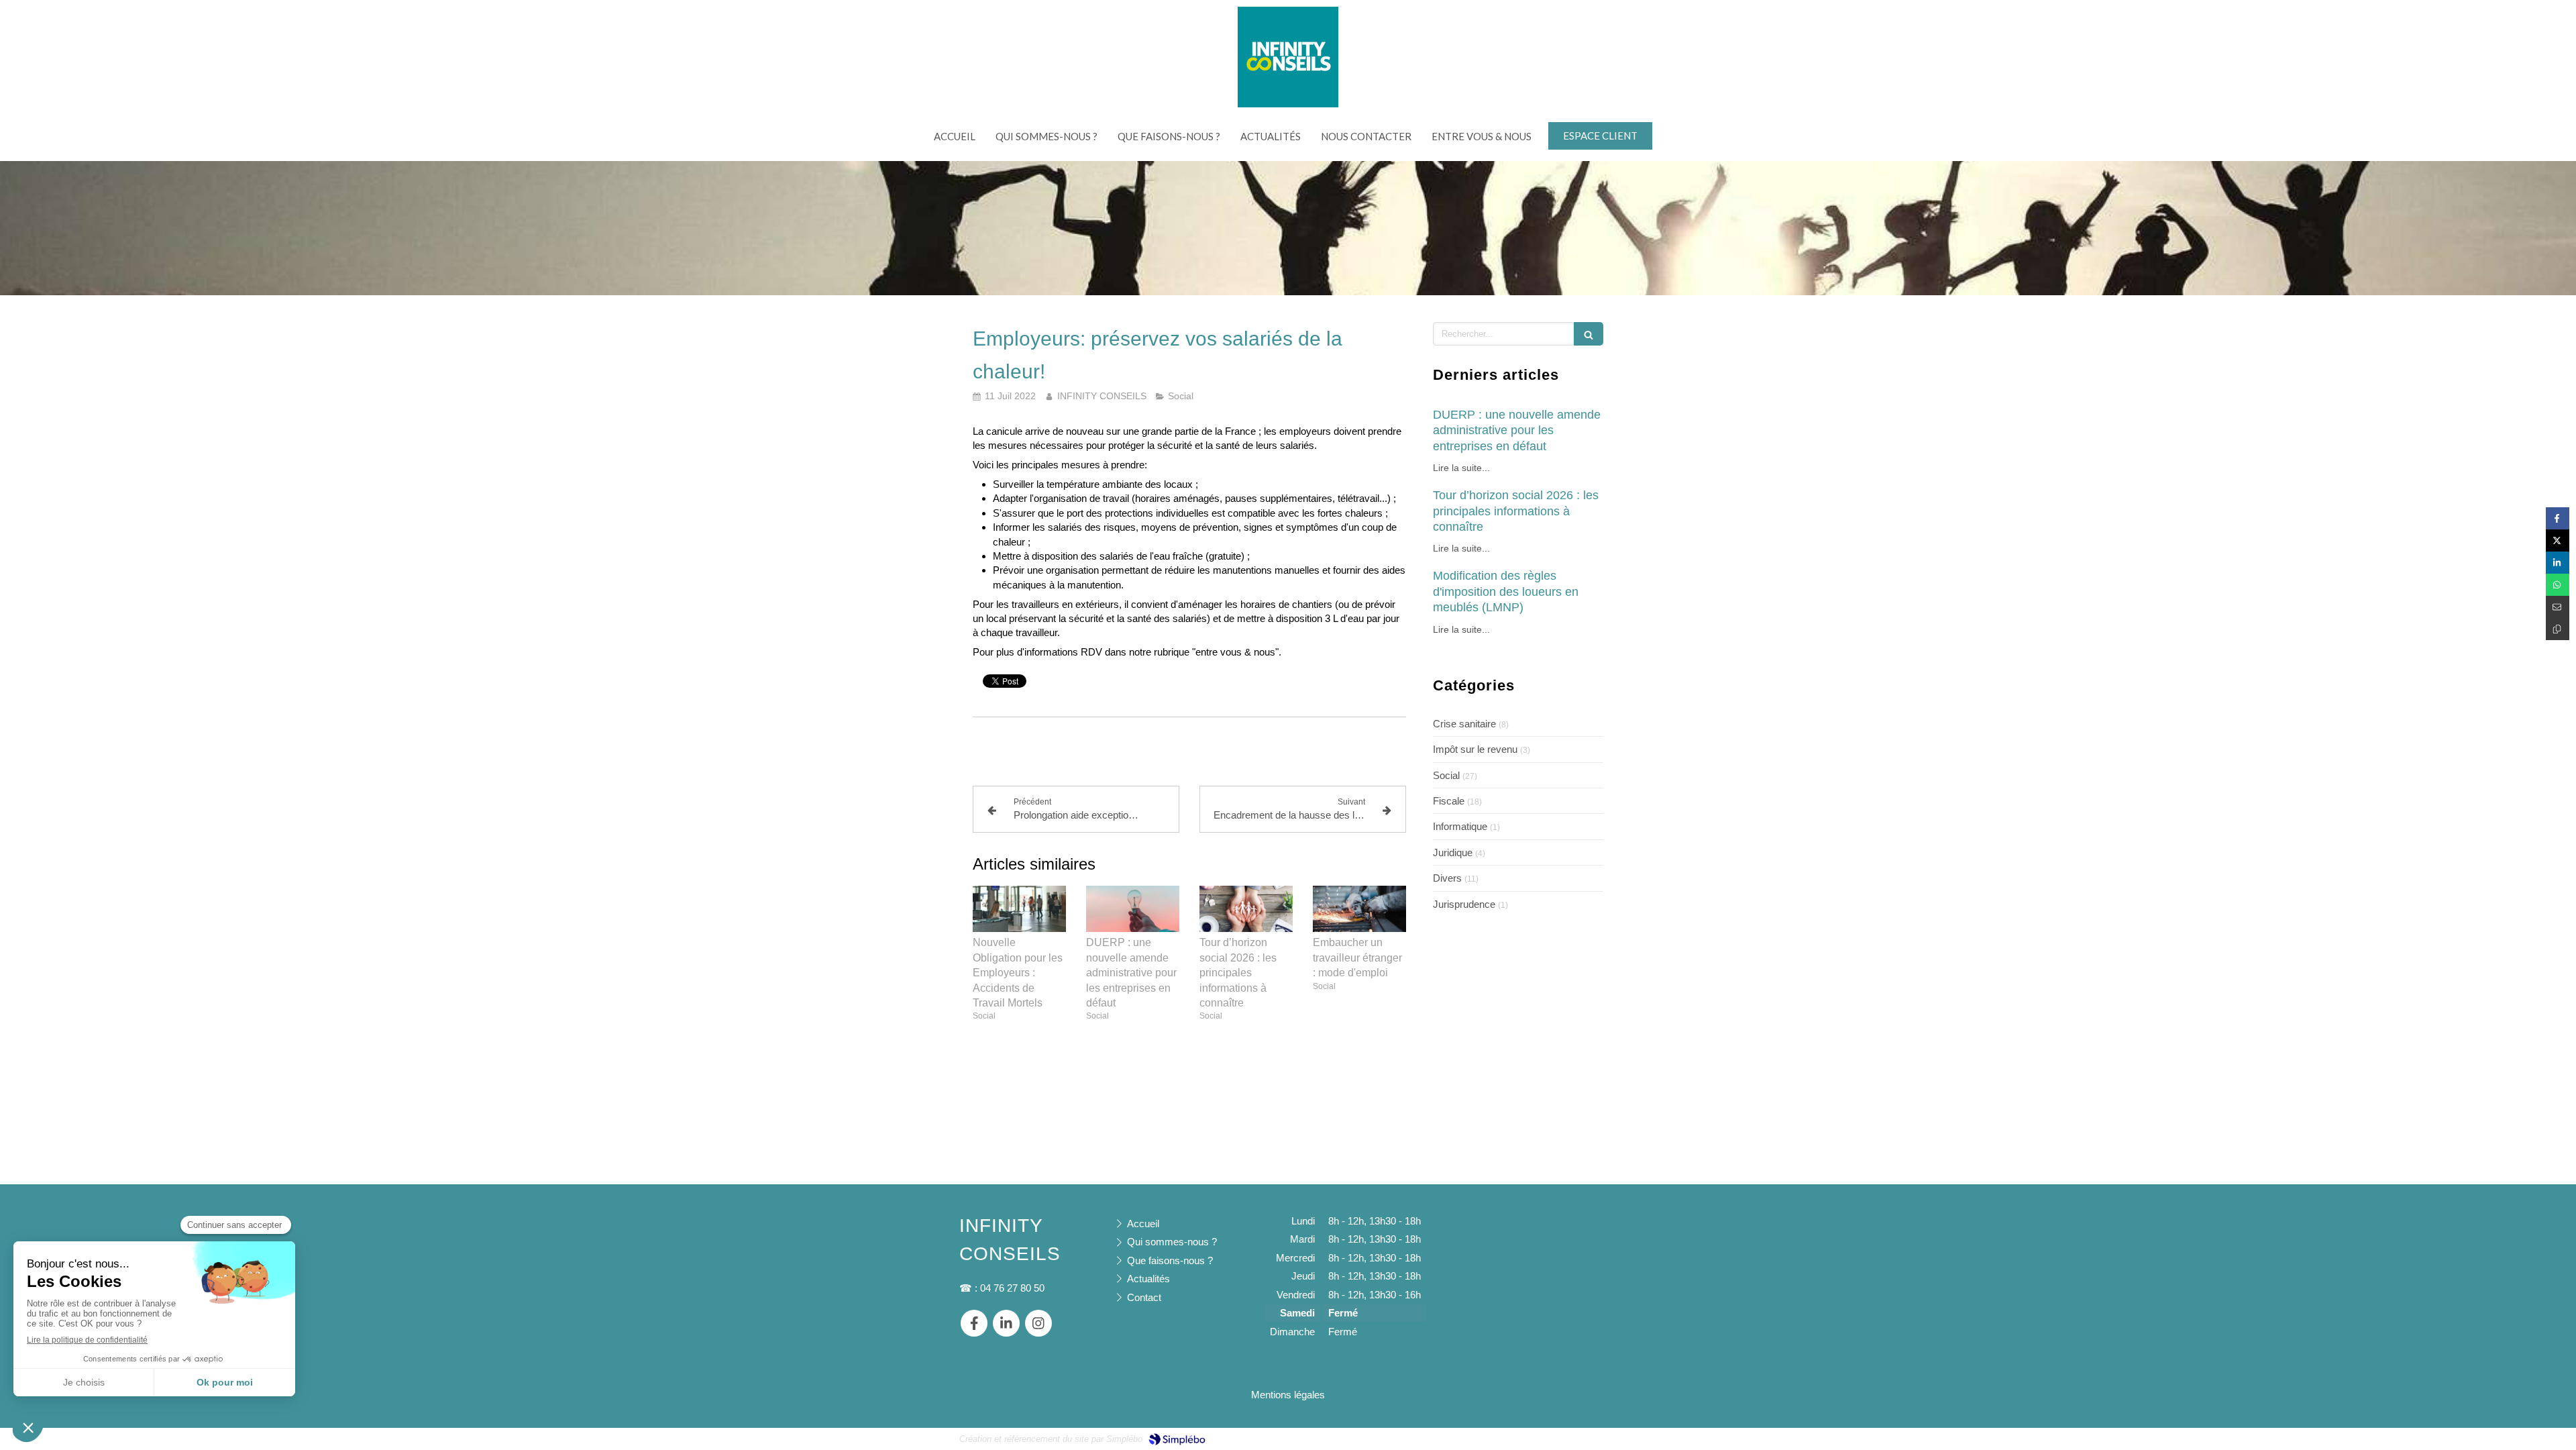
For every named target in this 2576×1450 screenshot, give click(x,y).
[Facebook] (974, 1323)
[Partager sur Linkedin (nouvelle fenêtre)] (2558, 563)
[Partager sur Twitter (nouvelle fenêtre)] (2558, 540)
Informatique (1460, 826)
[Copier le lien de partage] (2558, 629)
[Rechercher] (1589, 334)
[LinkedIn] (1006, 1323)
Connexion (1593, 1438)
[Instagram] (1038, 1323)
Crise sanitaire (1464, 724)
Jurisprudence (1464, 904)
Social (1446, 775)
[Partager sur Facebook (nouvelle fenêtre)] (2558, 518)
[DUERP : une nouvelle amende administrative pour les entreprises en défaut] (1133, 909)
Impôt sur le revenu (1475, 749)
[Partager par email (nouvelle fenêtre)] (2558, 607)
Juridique (1453, 852)
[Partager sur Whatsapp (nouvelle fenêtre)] (2558, 585)
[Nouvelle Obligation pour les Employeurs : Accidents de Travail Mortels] (1019, 909)
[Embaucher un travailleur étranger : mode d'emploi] (1359, 909)
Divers (1447, 878)
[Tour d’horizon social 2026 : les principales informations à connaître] (1246, 909)
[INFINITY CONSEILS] (1288, 104)
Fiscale (1449, 801)
